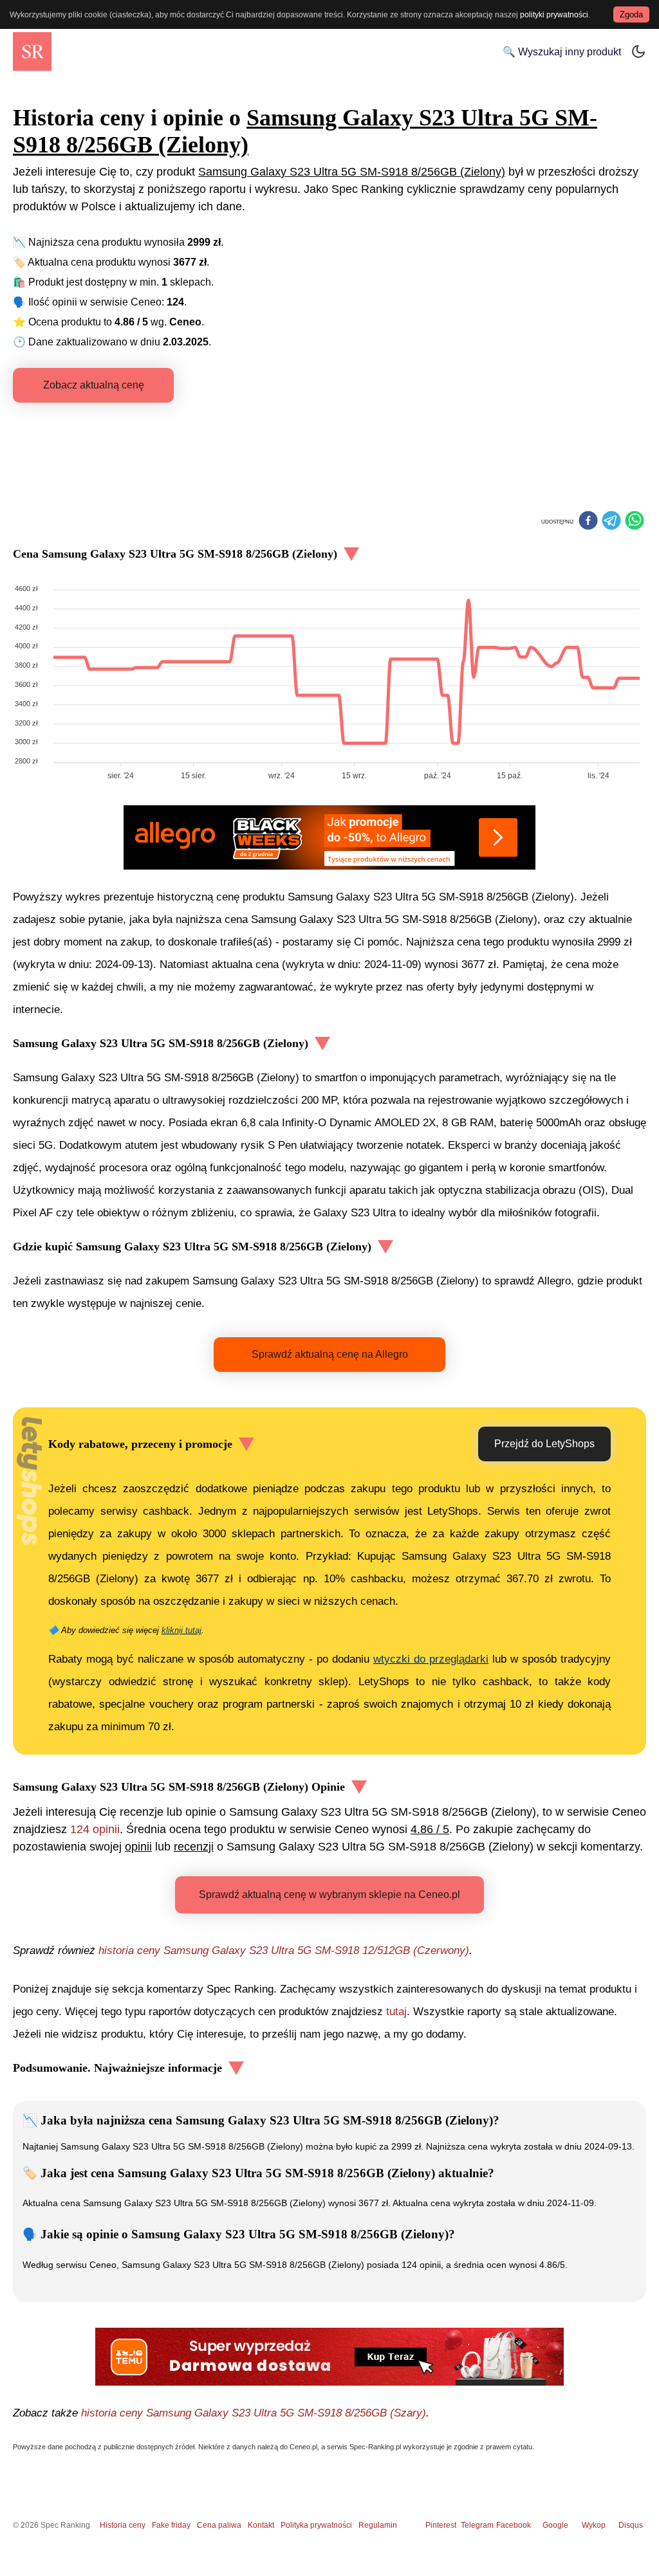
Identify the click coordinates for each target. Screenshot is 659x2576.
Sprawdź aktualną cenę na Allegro (330, 1354)
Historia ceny (123, 2525)
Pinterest (441, 2525)
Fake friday (171, 2525)
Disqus (631, 2525)
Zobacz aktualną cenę (94, 385)
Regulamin (378, 2525)
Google (555, 2525)
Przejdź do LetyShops (544, 1444)
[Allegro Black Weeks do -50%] (329, 837)
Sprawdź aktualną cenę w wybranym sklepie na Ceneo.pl (329, 1895)
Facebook (515, 2525)
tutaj (396, 2012)
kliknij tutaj (181, 1630)
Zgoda (631, 14)
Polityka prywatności (316, 2525)
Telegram (478, 2525)
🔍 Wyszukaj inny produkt (562, 52)
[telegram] (611, 522)
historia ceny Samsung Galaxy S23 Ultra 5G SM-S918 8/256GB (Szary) (254, 2413)
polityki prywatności (554, 15)
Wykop (594, 2525)
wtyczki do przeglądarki (431, 1659)
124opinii (95, 1829)
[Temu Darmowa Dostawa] (329, 2357)
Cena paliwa (219, 2525)
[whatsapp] (635, 522)
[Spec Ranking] (32, 51)
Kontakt (261, 2525)
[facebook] (588, 522)
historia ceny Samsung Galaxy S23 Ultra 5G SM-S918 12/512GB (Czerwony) (284, 1950)
